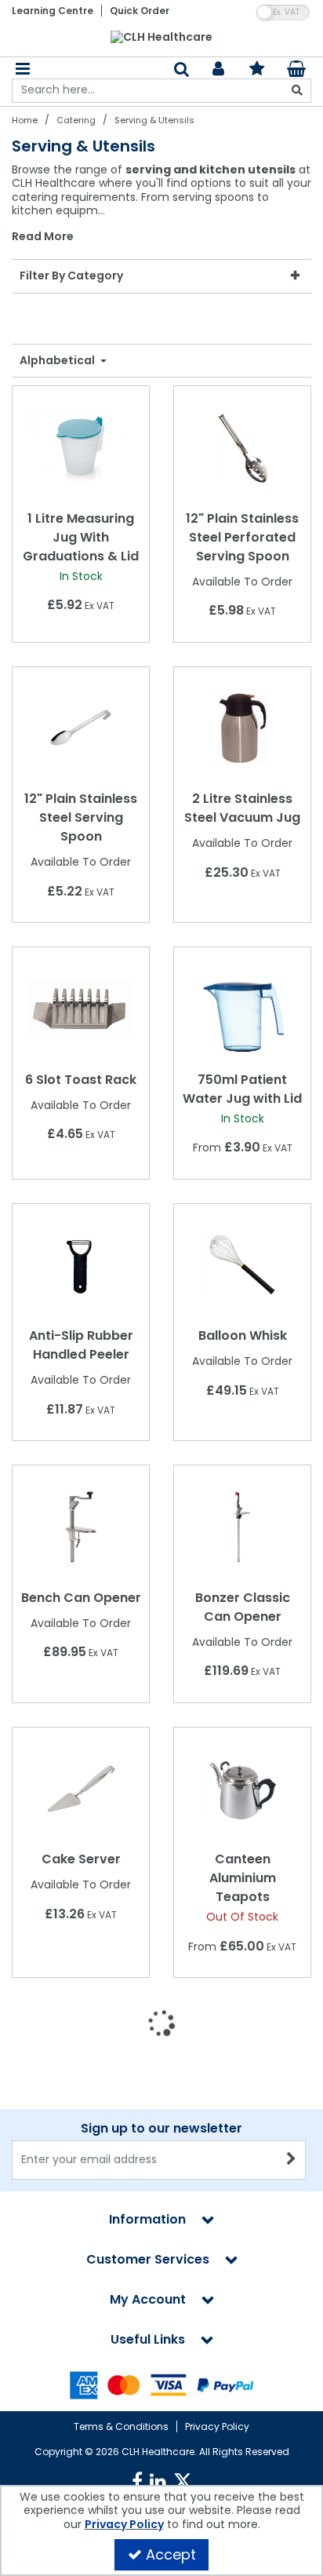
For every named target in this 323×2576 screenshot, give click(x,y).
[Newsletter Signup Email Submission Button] (292, 2160)
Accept (171, 2554)
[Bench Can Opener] (81, 1526)
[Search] (297, 91)
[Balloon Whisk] (243, 1264)
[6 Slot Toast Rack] (81, 1008)
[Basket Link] (297, 71)
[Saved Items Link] (258, 69)
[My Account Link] (218, 69)
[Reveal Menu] (23, 69)
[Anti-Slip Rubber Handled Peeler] (81, 1264)
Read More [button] (43, 237)
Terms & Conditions (121, 2426)
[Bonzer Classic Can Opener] (243, 1526)
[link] (137, 2482)
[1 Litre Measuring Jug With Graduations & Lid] (81, 447)
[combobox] (161, 204)
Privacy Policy (217, 2426)
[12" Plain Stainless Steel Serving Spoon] (81, 728)
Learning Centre (53, 11)
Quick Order (140, 11)
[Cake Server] (81, 1788)
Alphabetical (58, 361)
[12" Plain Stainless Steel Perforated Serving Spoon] (243, 447)
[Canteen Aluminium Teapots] (243, 1788)
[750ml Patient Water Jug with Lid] (243, 1008)
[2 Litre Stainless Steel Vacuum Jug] (243, 728)
